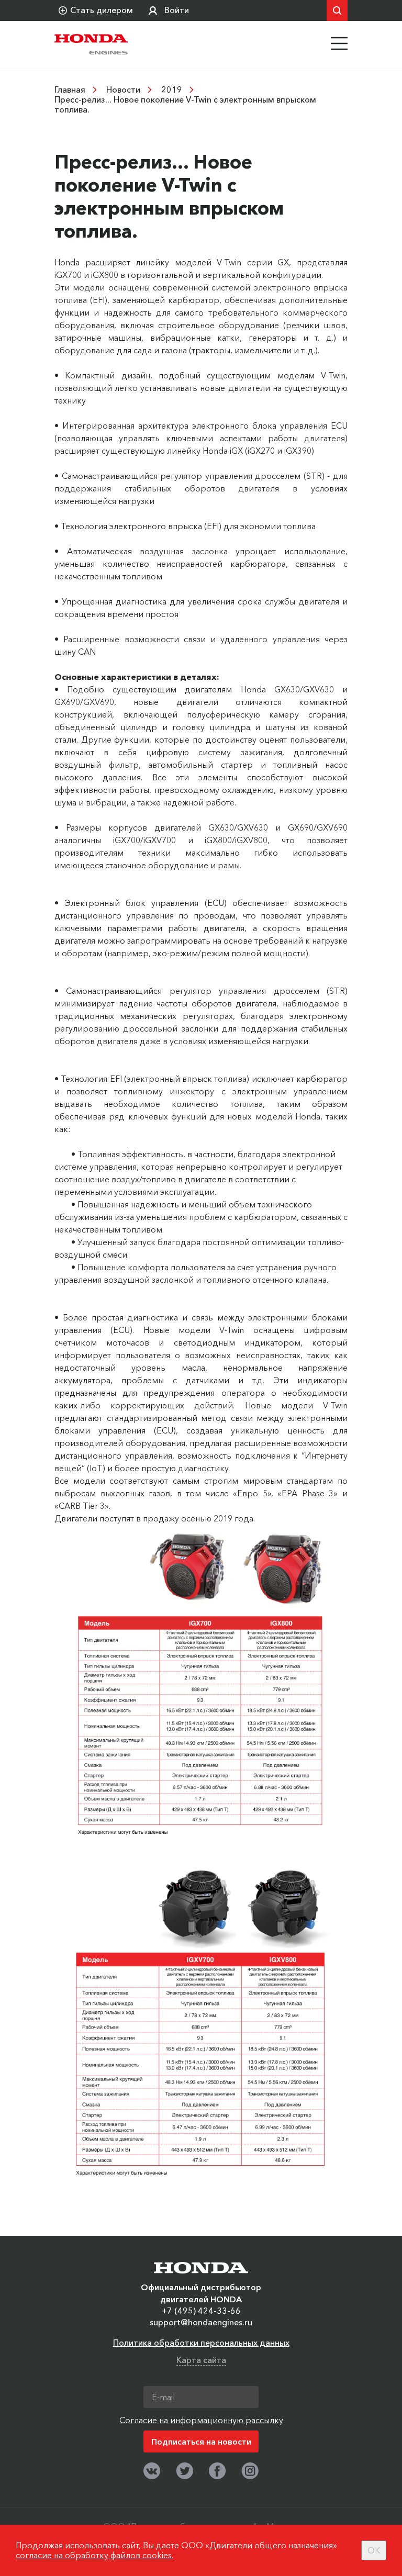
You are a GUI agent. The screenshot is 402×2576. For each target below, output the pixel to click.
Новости (123, 89)
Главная (70, 89)
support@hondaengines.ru (201, 2322)
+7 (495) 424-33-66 (201, 2311)
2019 (172, 89)
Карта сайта (201, 2360)
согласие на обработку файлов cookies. (94, 2555)
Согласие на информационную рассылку (201, 2420)
